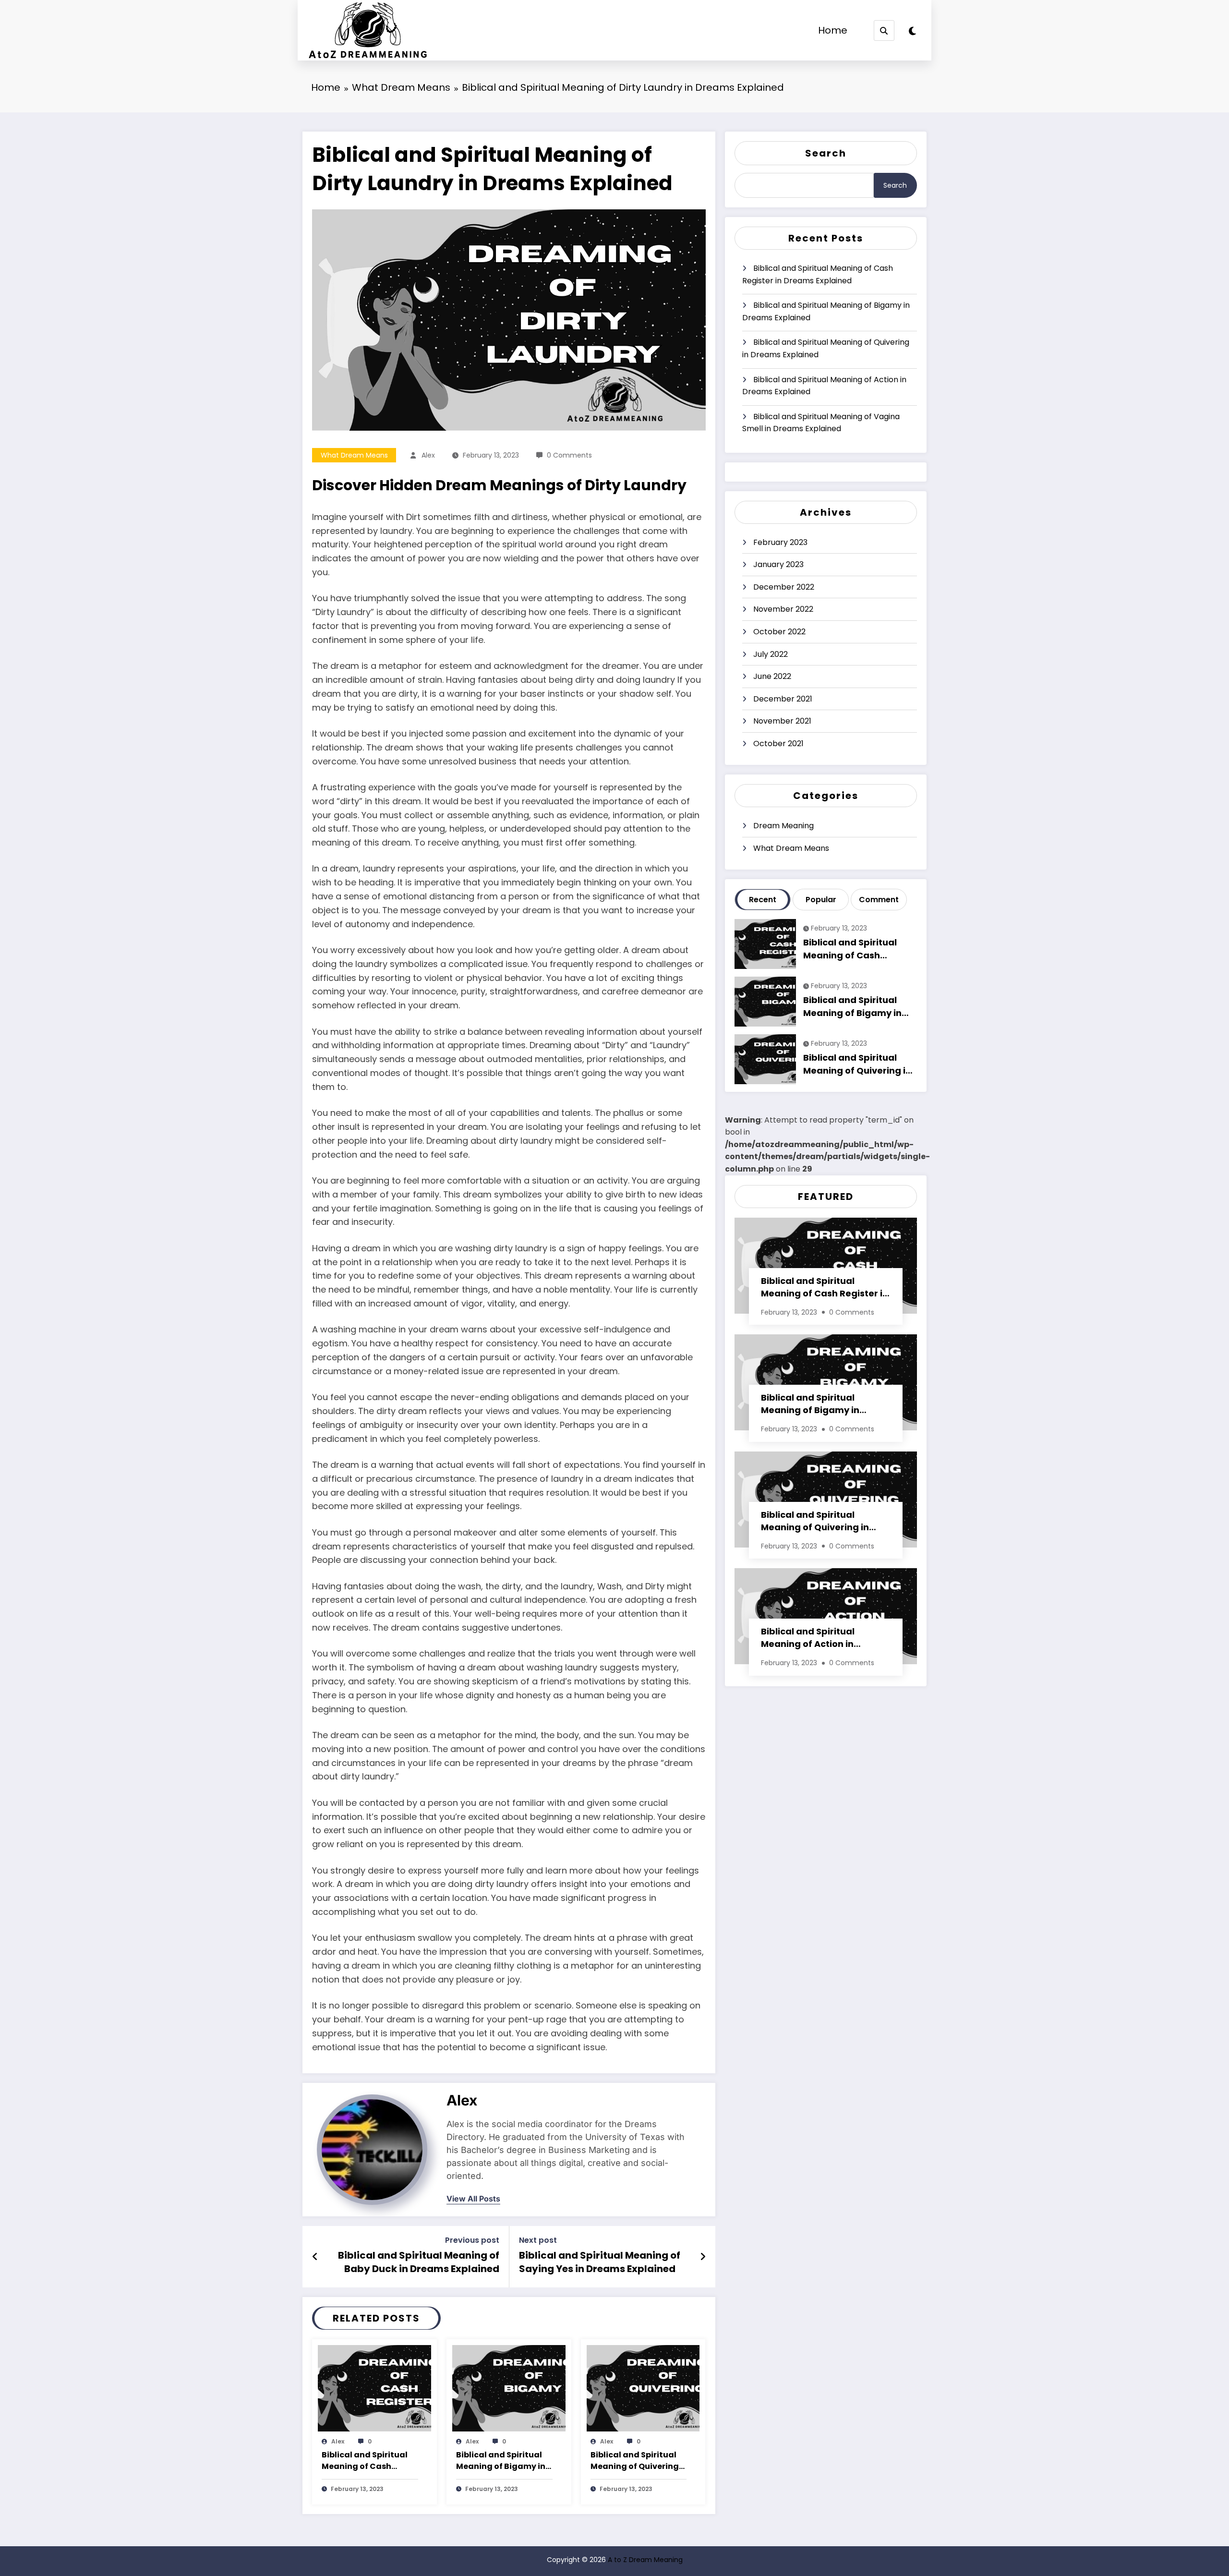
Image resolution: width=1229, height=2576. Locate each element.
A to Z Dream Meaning (645, 2560)
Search (826, 153)
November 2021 (782, 721)
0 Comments (569, 455)
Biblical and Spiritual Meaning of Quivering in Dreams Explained (635, 2461)
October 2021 (778, 744)
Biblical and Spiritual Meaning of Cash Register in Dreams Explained (365, 2461)
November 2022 (783, 609)
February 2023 (780, 542)
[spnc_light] (912, 31)
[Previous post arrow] (315, 2257)
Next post (538, 2240)
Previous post (472, 2240)
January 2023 (778, 564)
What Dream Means (354, 455)
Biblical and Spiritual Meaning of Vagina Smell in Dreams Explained (821, 423)
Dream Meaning (783, 826)
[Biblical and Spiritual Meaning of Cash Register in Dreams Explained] (374, 2388)
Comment (879, 900)
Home (833, 30)
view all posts (473, 2199)
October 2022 (779, 632)
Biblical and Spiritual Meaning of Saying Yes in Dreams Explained (600, 2262)
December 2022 (784, 587)
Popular (821, 900)
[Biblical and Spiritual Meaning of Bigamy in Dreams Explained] (509, 2388)
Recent (763, 900)
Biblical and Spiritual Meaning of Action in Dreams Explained (824, 386)
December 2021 (783, 699)
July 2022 (771, 654)
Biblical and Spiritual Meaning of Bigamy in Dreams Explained (501, 2461)
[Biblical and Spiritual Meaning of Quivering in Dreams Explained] (643, 2388)
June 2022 (772, 676)
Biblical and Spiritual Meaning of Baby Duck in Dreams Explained (419, 2262)
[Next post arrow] (703, 2257)
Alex (428, 455)
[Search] (884, 30)
